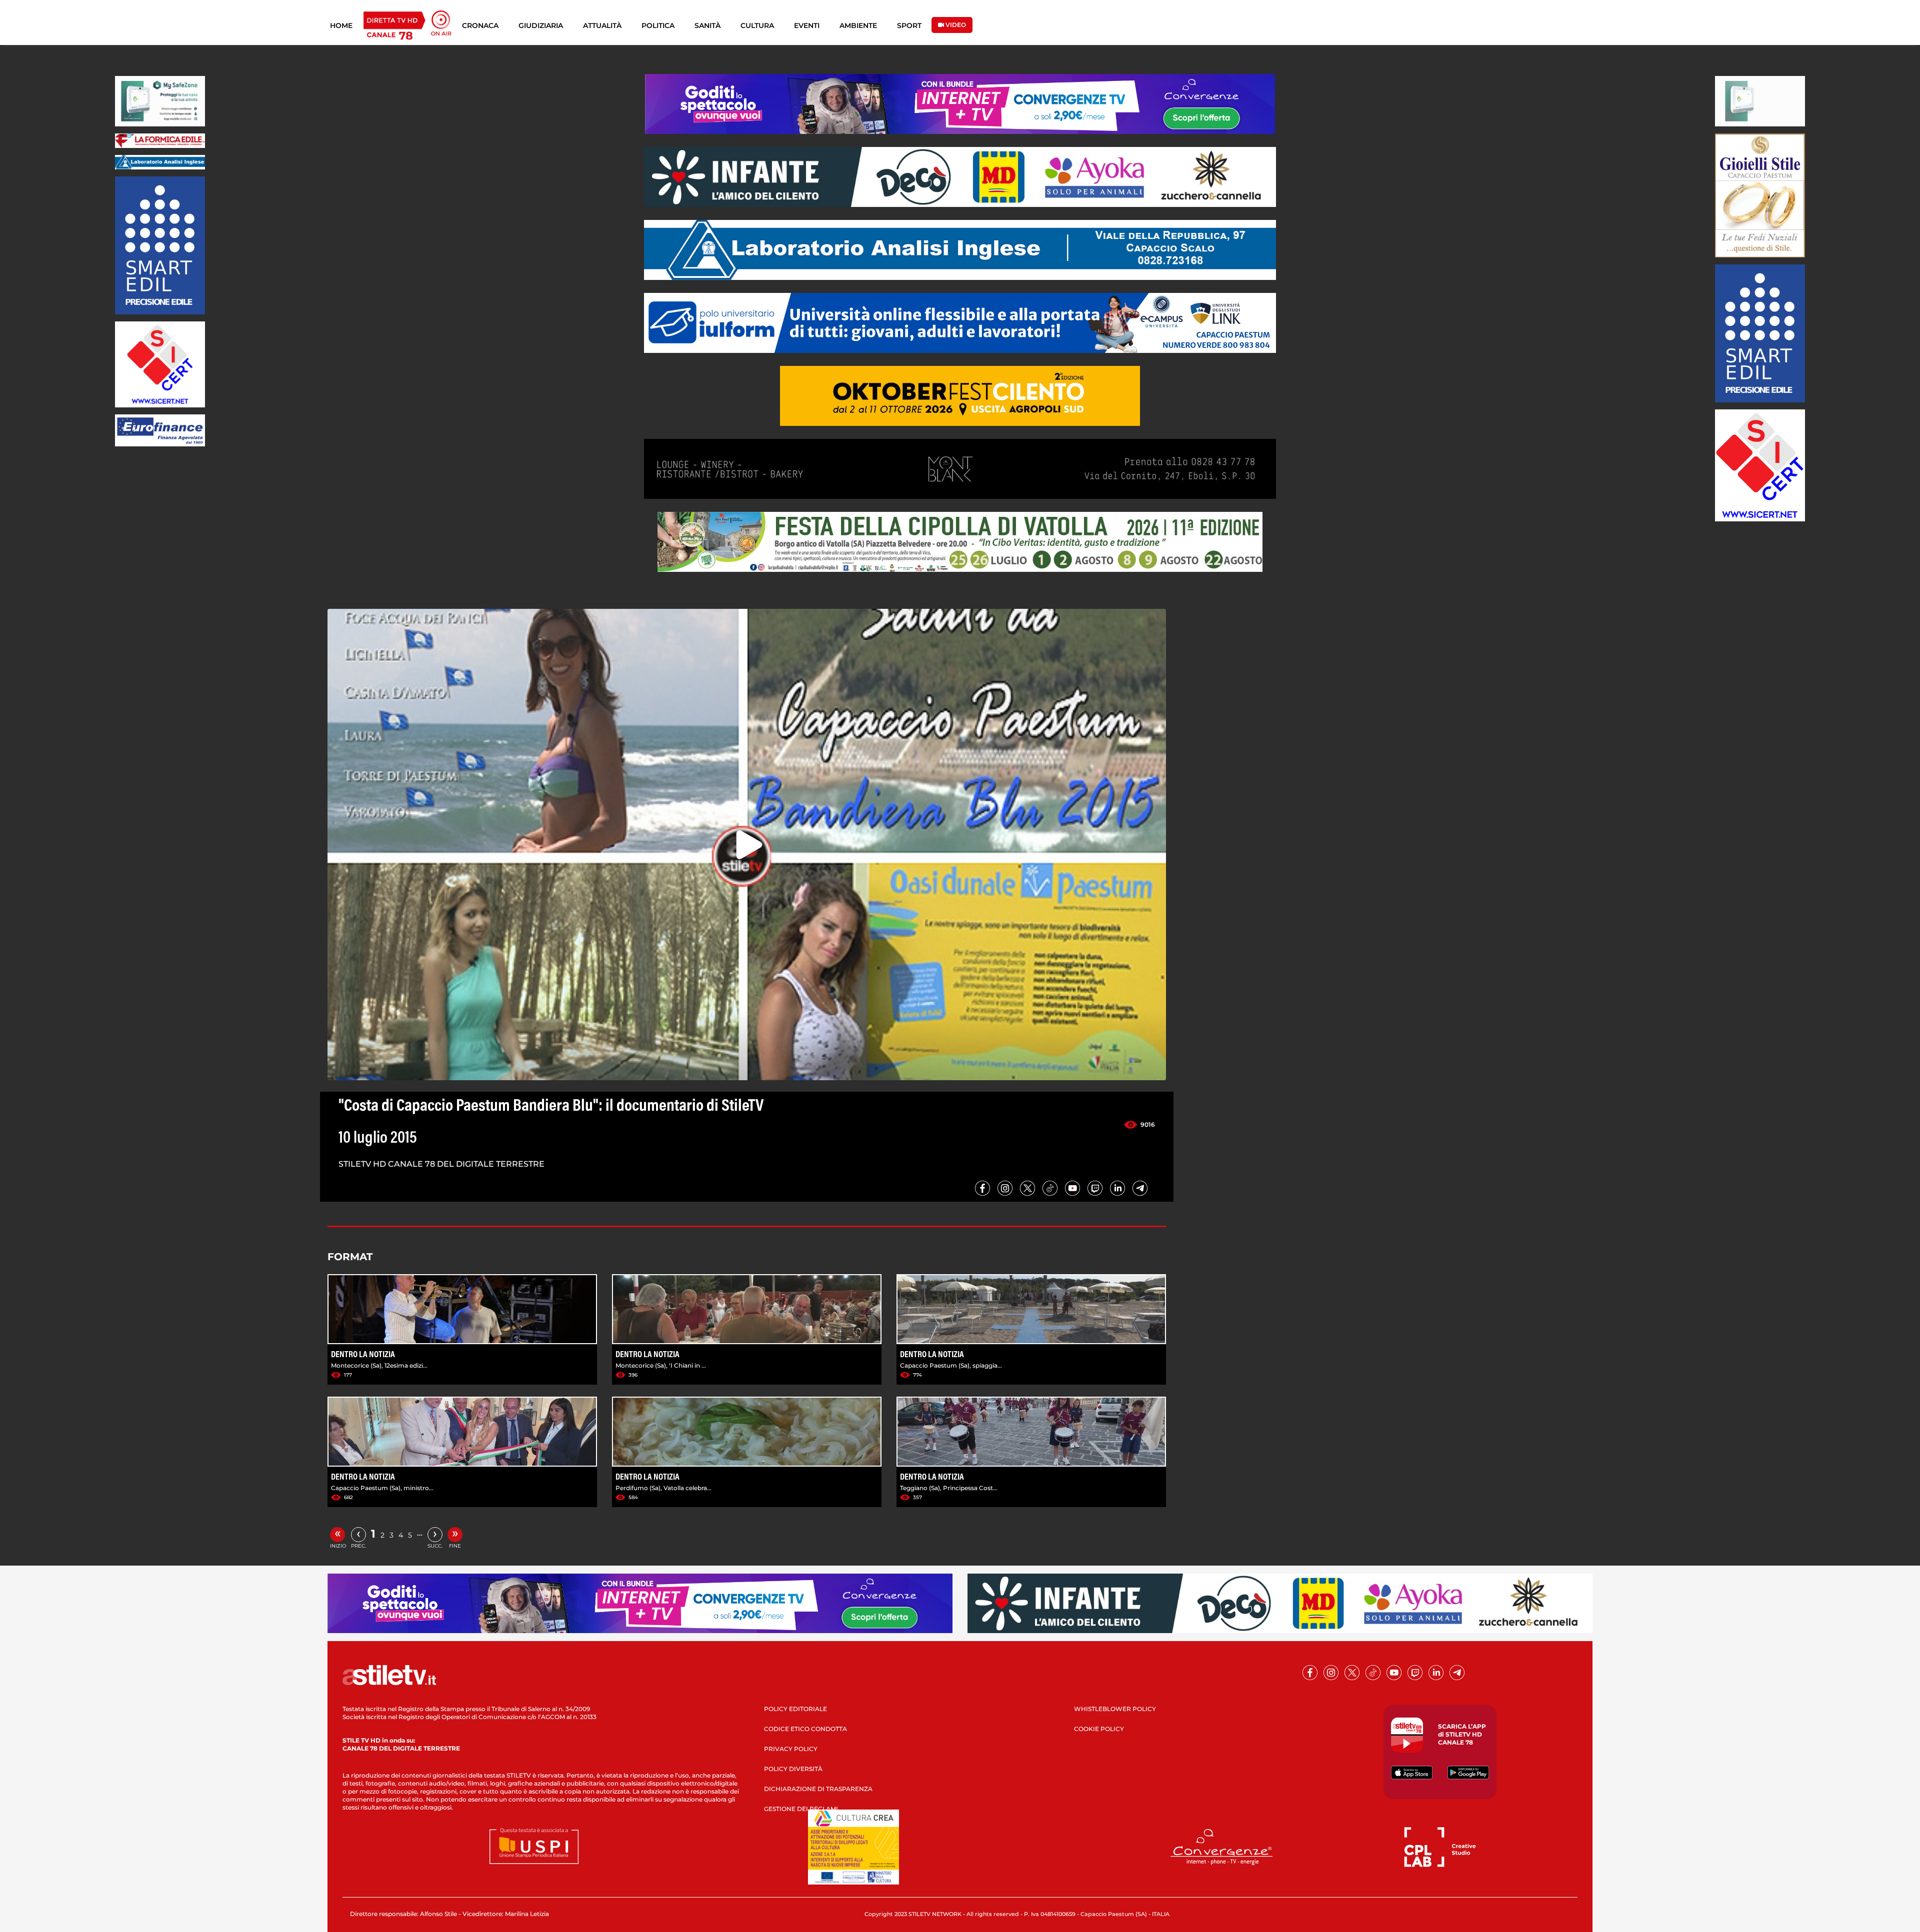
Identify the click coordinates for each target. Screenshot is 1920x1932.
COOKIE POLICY (1099, 1729)
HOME (341, 25)
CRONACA (480, 25)
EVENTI (807, 25)
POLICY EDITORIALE (795, 1709)
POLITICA (658, 25)
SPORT (909, 25)
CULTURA (757, 25)
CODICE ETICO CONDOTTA (805, 1729)
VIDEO (955, 25)
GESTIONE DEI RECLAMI (801, 1809)
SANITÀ (707, 25)
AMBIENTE (858, 25)
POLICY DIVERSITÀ (793, 1769)
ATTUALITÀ (602, 25)
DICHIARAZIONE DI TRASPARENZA (818, 1789)
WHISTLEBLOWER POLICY (1115, 1709)
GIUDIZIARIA (541, 25)
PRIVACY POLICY (791, 1749)
